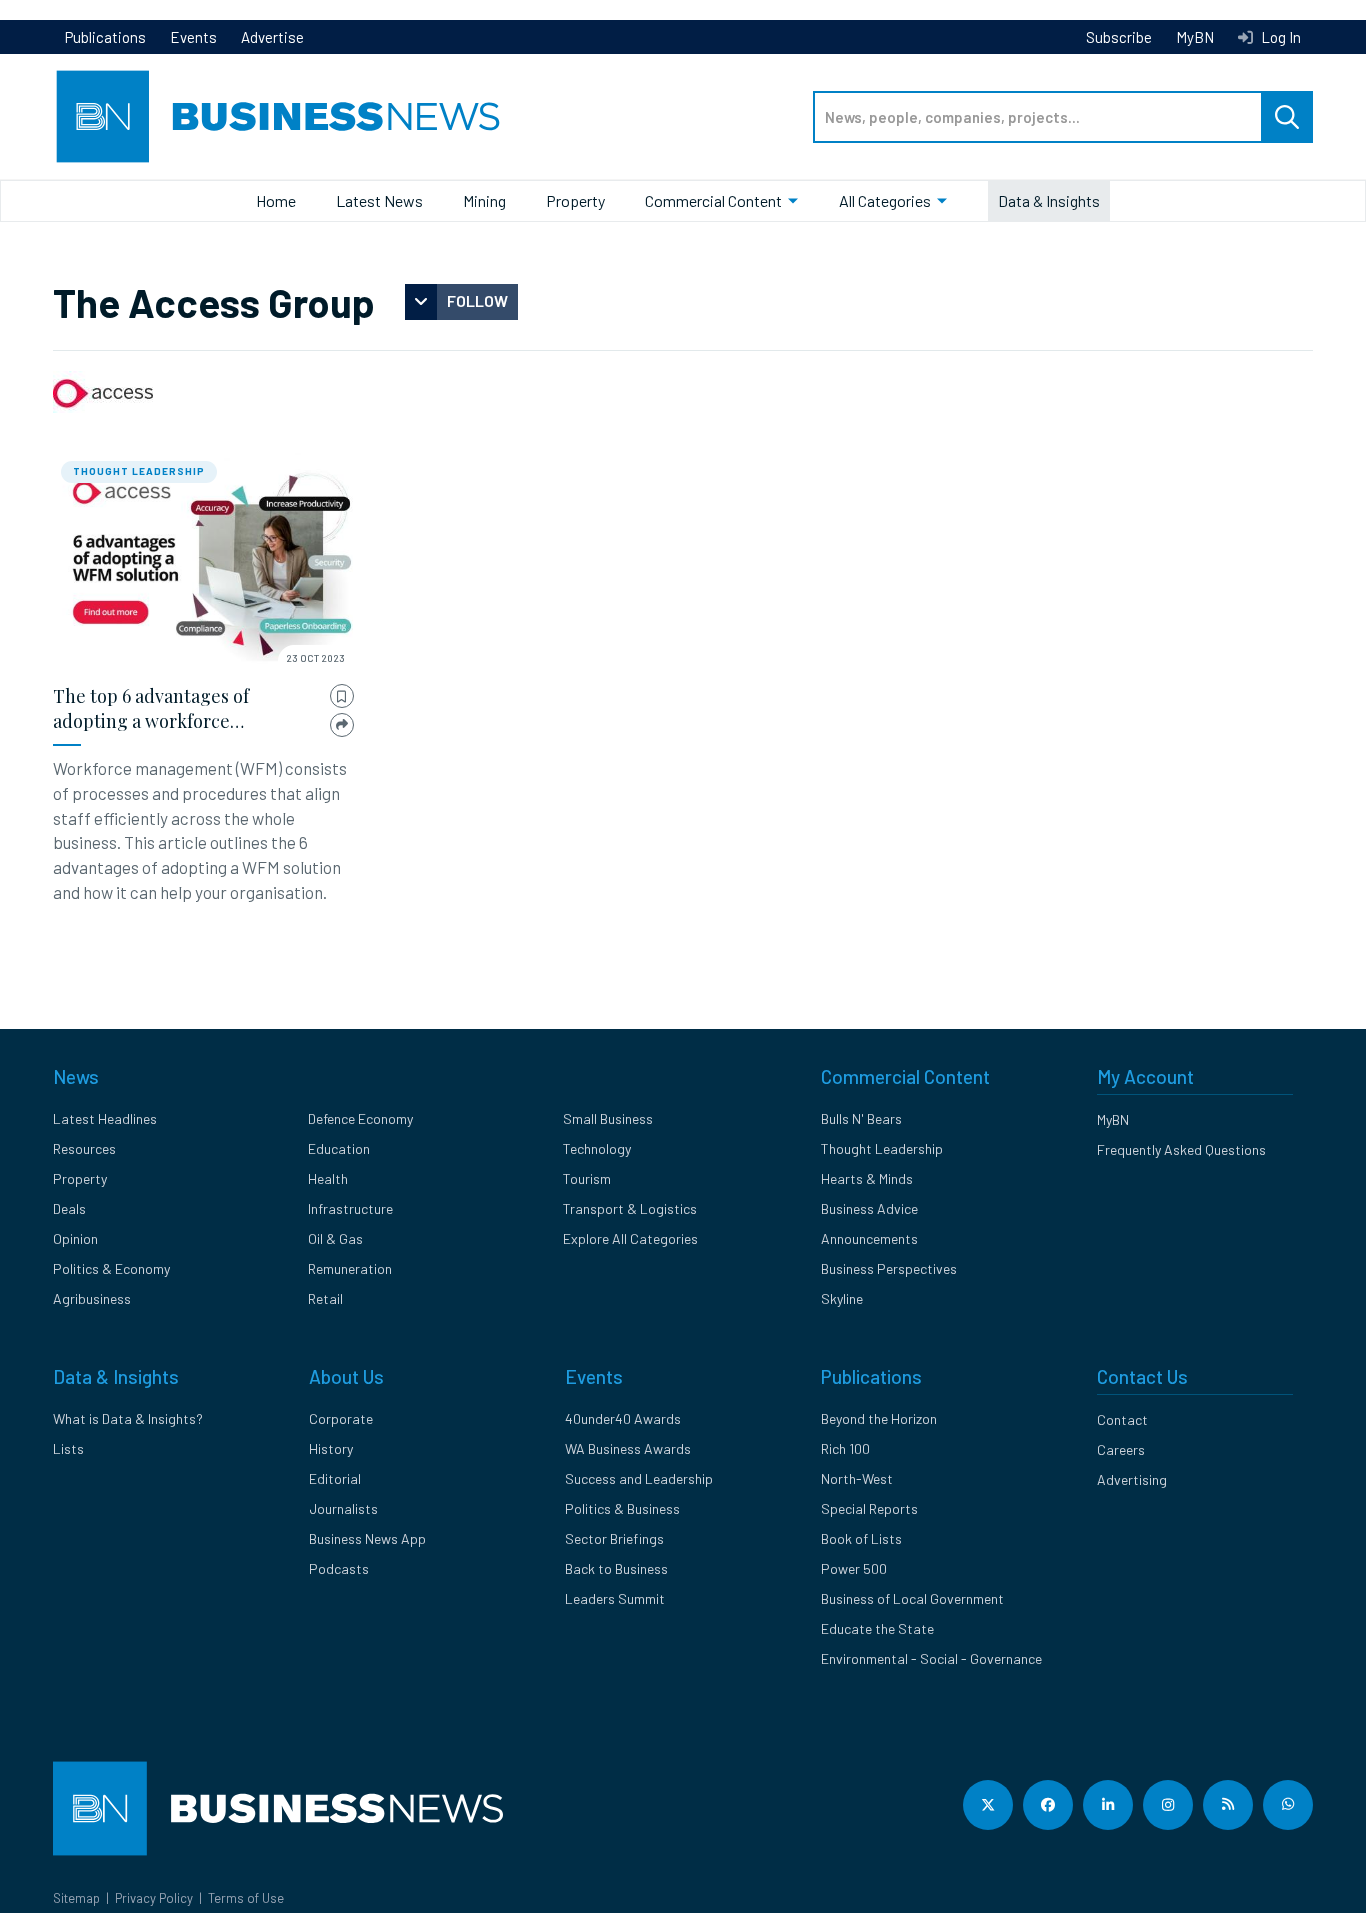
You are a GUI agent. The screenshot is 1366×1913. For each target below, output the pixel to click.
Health (328, 1178)
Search (1287, 117)
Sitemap (76, 1898)
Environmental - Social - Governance (931, 1658)
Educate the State (877, 1628)
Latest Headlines (105, 1118)
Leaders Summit (615, 1598)
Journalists (343, 1508)
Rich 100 (845, 1448)
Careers (1121, 1449)
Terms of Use (246, 1898)
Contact (1122, 1419)
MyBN (1195, 37)
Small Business (608, 1118)
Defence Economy (360, 1118)
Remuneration (350, 1268)
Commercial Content (713, 200)
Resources (84, 1148)
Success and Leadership (639, 1478)
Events (193, 37)
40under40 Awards (623, 1418)
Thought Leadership (139, 471)
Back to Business (616, 1568)
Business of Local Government (912, 1598)
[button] (342, 696)
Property (575, 200)
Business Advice (869, 1208)
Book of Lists (861, 1538)
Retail (325, 1298)
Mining (484, 200)
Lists (68, 1448)
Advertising (1132, 1479)
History (331, 1448)
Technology (597, 1148)
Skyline (842, 1298)
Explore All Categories (630, 1238)
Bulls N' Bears (861, 1118)
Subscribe (1119, 37)
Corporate (341, 1418)
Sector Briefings (614, 1538)
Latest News (379, 200)
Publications (105, 37)
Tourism (587, 1178)
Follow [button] (477, 300)
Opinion (75, 1238)
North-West (857, 1478)
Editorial (335, 1478)
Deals (69, 1208)
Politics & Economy (111, 1268)
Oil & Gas (335, 1238)
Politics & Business (622, 1508)
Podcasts (339, 1568)
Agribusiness (92, 1298)
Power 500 (854, 1568)
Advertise (272, 37)
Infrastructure (350, 1208)
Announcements (869, 1238)
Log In (1279, 37)
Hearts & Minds (867, 1178)
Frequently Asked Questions (1181, 1149)
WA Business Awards (628, 1448)
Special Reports (869, 1508)
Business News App (367, 1538)
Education (339, 1148)
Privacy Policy (154, 1898)
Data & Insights (1049, 200)
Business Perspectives (889, 1268)
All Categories (885, 200)
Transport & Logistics (630, 1208)
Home (276, 200)
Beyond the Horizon (879, 1418)
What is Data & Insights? (128, 1418)
